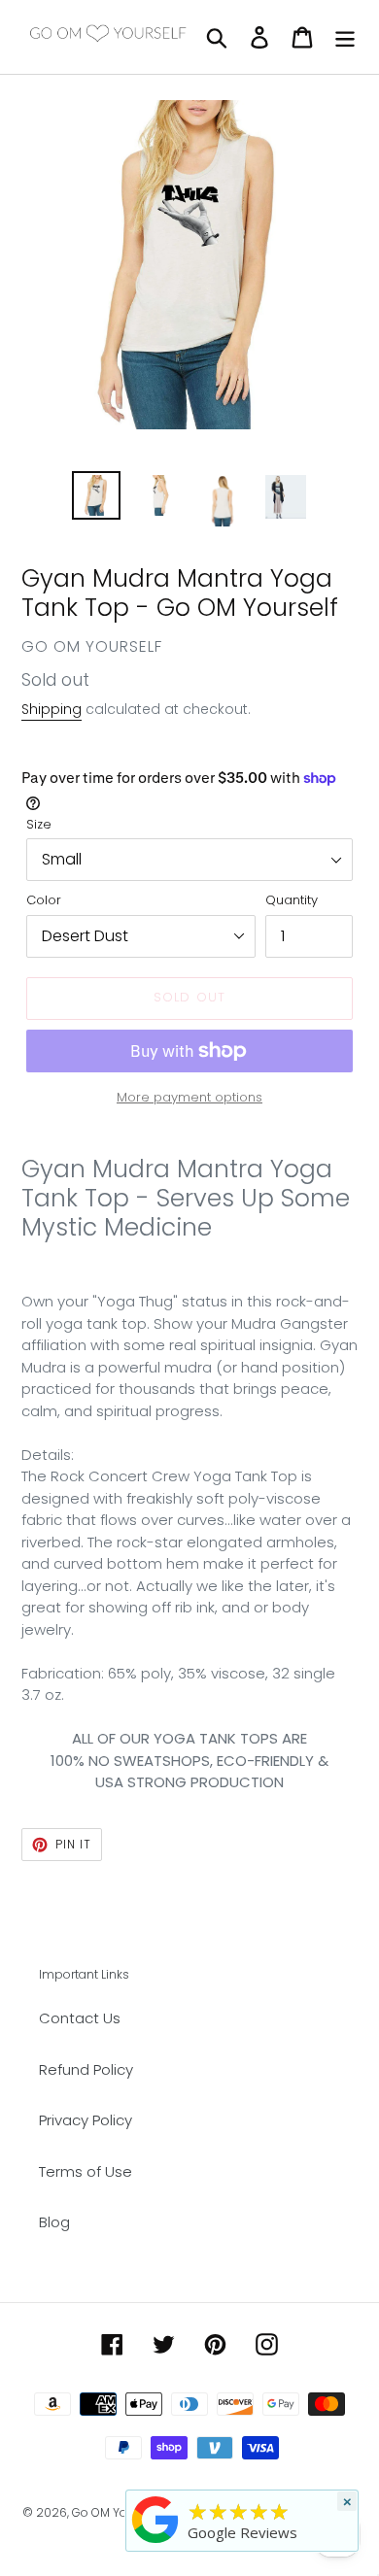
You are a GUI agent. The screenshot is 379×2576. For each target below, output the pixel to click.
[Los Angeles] (155, 2543)
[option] (97, 495)
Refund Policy (86, 2069)
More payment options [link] (189, 1097)
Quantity (292, 900)
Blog (54, 2222)
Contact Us (80, 2018)
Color (44, 900)
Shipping (52, 709)
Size (39, 824)
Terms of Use (86, 2171)
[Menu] (345, 36)
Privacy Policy (86, 2120)
